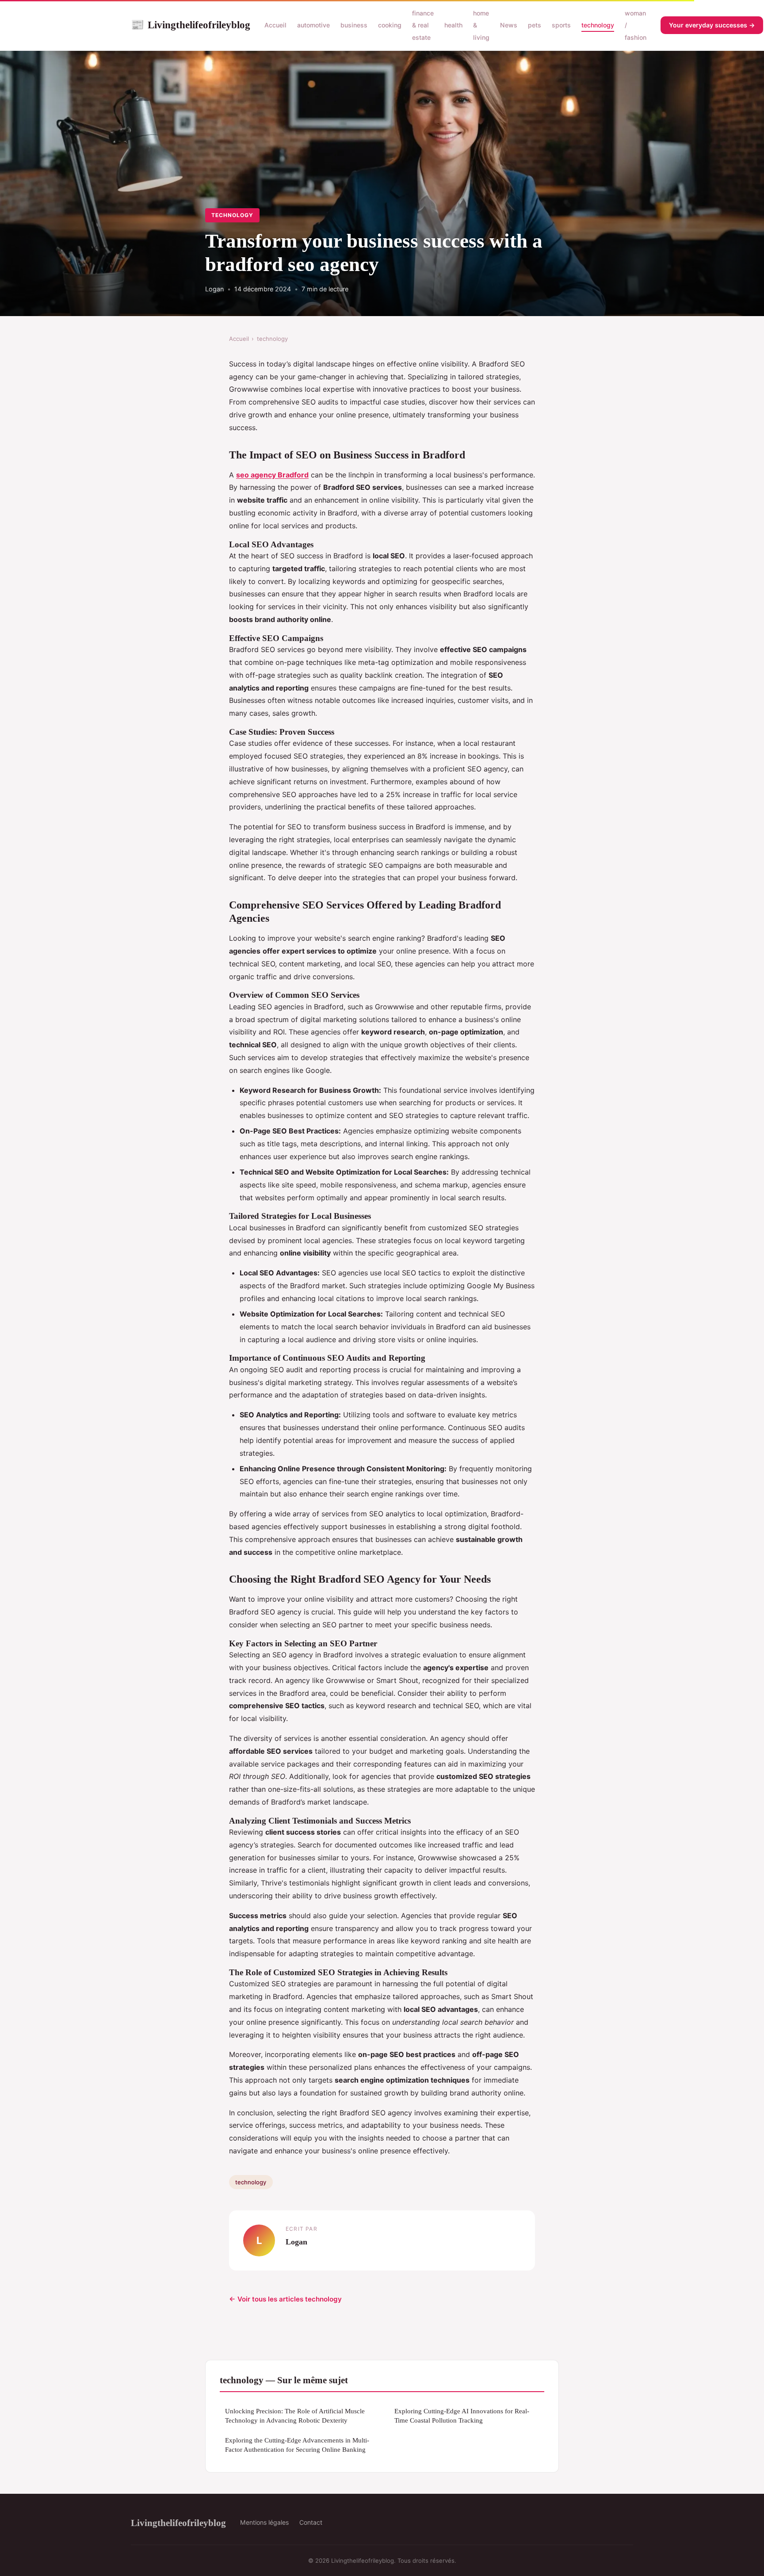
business (354, 25)
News (509, 25)
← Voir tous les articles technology (285, 2299)
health (453, 25)
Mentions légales (264, 2522)
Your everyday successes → (712, 25)
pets (535, 25)
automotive (313, 25)
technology (598, 25)
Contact (311, 2522)
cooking (390, 25)
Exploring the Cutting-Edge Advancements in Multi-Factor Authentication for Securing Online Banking (297, 2445)
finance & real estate (423, 25)
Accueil (275, 25)
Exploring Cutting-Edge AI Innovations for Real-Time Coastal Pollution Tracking (462, 2416)
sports (561, 25)
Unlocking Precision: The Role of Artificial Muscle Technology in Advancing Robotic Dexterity (295, 2416)
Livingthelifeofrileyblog (191, 25)
